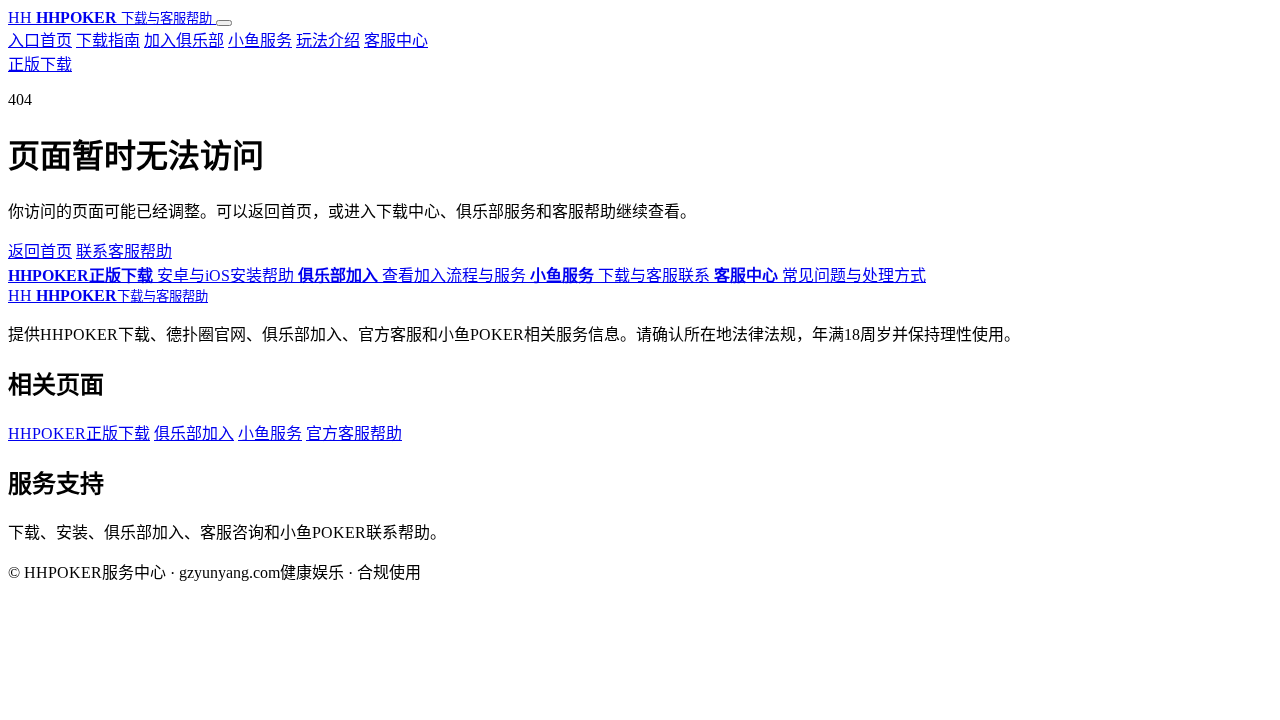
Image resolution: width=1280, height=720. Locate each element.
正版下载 (40, 64)
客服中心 (396, 40)
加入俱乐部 (184, 40)
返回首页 (40, 251)
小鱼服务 (260, 40)
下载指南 (108, 40)
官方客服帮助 (354, 433)
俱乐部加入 (194, 433)
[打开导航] (224, 23)
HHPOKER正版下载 (79, 433)
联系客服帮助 (124, 251)
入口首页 (40, 40)
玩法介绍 (328, 40)
